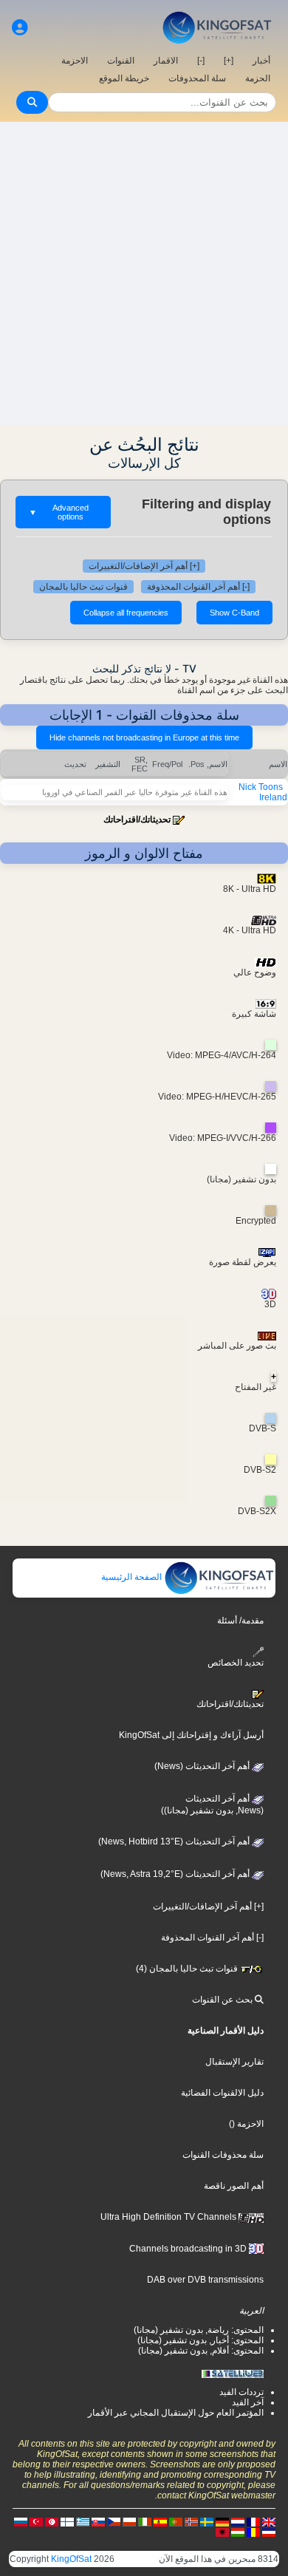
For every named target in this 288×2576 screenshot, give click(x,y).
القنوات (121, 61)
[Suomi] (67, 2521)
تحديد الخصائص (236, 1663)
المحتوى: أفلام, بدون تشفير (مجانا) (201, 2351)
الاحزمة (75, 61)
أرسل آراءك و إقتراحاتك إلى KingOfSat (191, 1735)
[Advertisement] (144, 273)
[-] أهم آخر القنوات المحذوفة (198, 587)
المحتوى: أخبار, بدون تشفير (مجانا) (200, 2340)
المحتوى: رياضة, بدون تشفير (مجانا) (199, 2330)
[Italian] (145, 2521)
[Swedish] (207, 2521)
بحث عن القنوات (223, 2000)
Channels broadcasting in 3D (189, 2249)
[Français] (253, 2521)
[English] (269, 2521)
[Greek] (83, 2521)
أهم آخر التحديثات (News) (203, 1766)
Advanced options (59, 512)
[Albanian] (222, 2532)
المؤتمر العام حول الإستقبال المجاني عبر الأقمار (176, 2413)
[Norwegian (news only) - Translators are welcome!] (191, 2521)
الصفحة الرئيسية (133, 1577)
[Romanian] (253, 2532)
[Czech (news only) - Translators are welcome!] (114, 2521)
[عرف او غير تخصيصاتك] (20, 28)
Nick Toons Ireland (263, 792)
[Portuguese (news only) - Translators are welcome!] (176, 2521)
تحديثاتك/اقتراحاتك (137, 820)
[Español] (160, 2521)
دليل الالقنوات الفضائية (222, 2093)
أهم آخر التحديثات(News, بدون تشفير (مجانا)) (212, 1805)
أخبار (261, 61)
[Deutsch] (222, 2521)
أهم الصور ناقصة (234, 2186)
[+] (229, 61)
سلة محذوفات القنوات (223, 2155)
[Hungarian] (238, 2532)
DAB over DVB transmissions (205, 2280)
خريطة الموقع (124, 78)
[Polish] (129, 2521)
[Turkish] (36, 2521)
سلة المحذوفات (197, 78)
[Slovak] (98, 2521)
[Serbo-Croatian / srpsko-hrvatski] (269, 2532)
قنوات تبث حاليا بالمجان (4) (188, 1969)
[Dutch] (238, 2521)
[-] (201, 61)
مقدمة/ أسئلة (240, 1621)
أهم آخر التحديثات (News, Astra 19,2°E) (176, 1874)
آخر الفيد (248, 2402)
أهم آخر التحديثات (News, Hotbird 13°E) (175, 1841)
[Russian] (21, 2521)
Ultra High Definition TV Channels (169, 2217)
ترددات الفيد (241, 2392)
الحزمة (258, 78)
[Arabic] (52, 2521)
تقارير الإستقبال (234, 2062)
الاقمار (166, 61)
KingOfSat (71, 2559)
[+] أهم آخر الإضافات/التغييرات (144, 566)
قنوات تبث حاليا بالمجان (83, 587)
